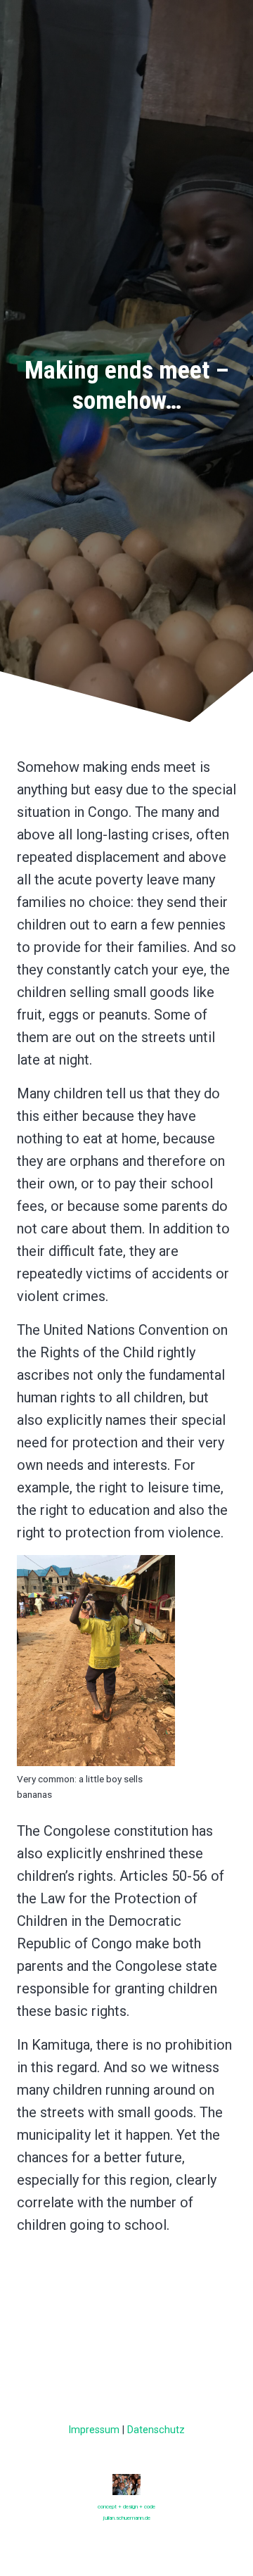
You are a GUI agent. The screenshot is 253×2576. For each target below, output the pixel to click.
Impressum (94, 2430)
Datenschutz (156, 2430)
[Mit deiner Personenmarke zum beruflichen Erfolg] (126, 2488)
